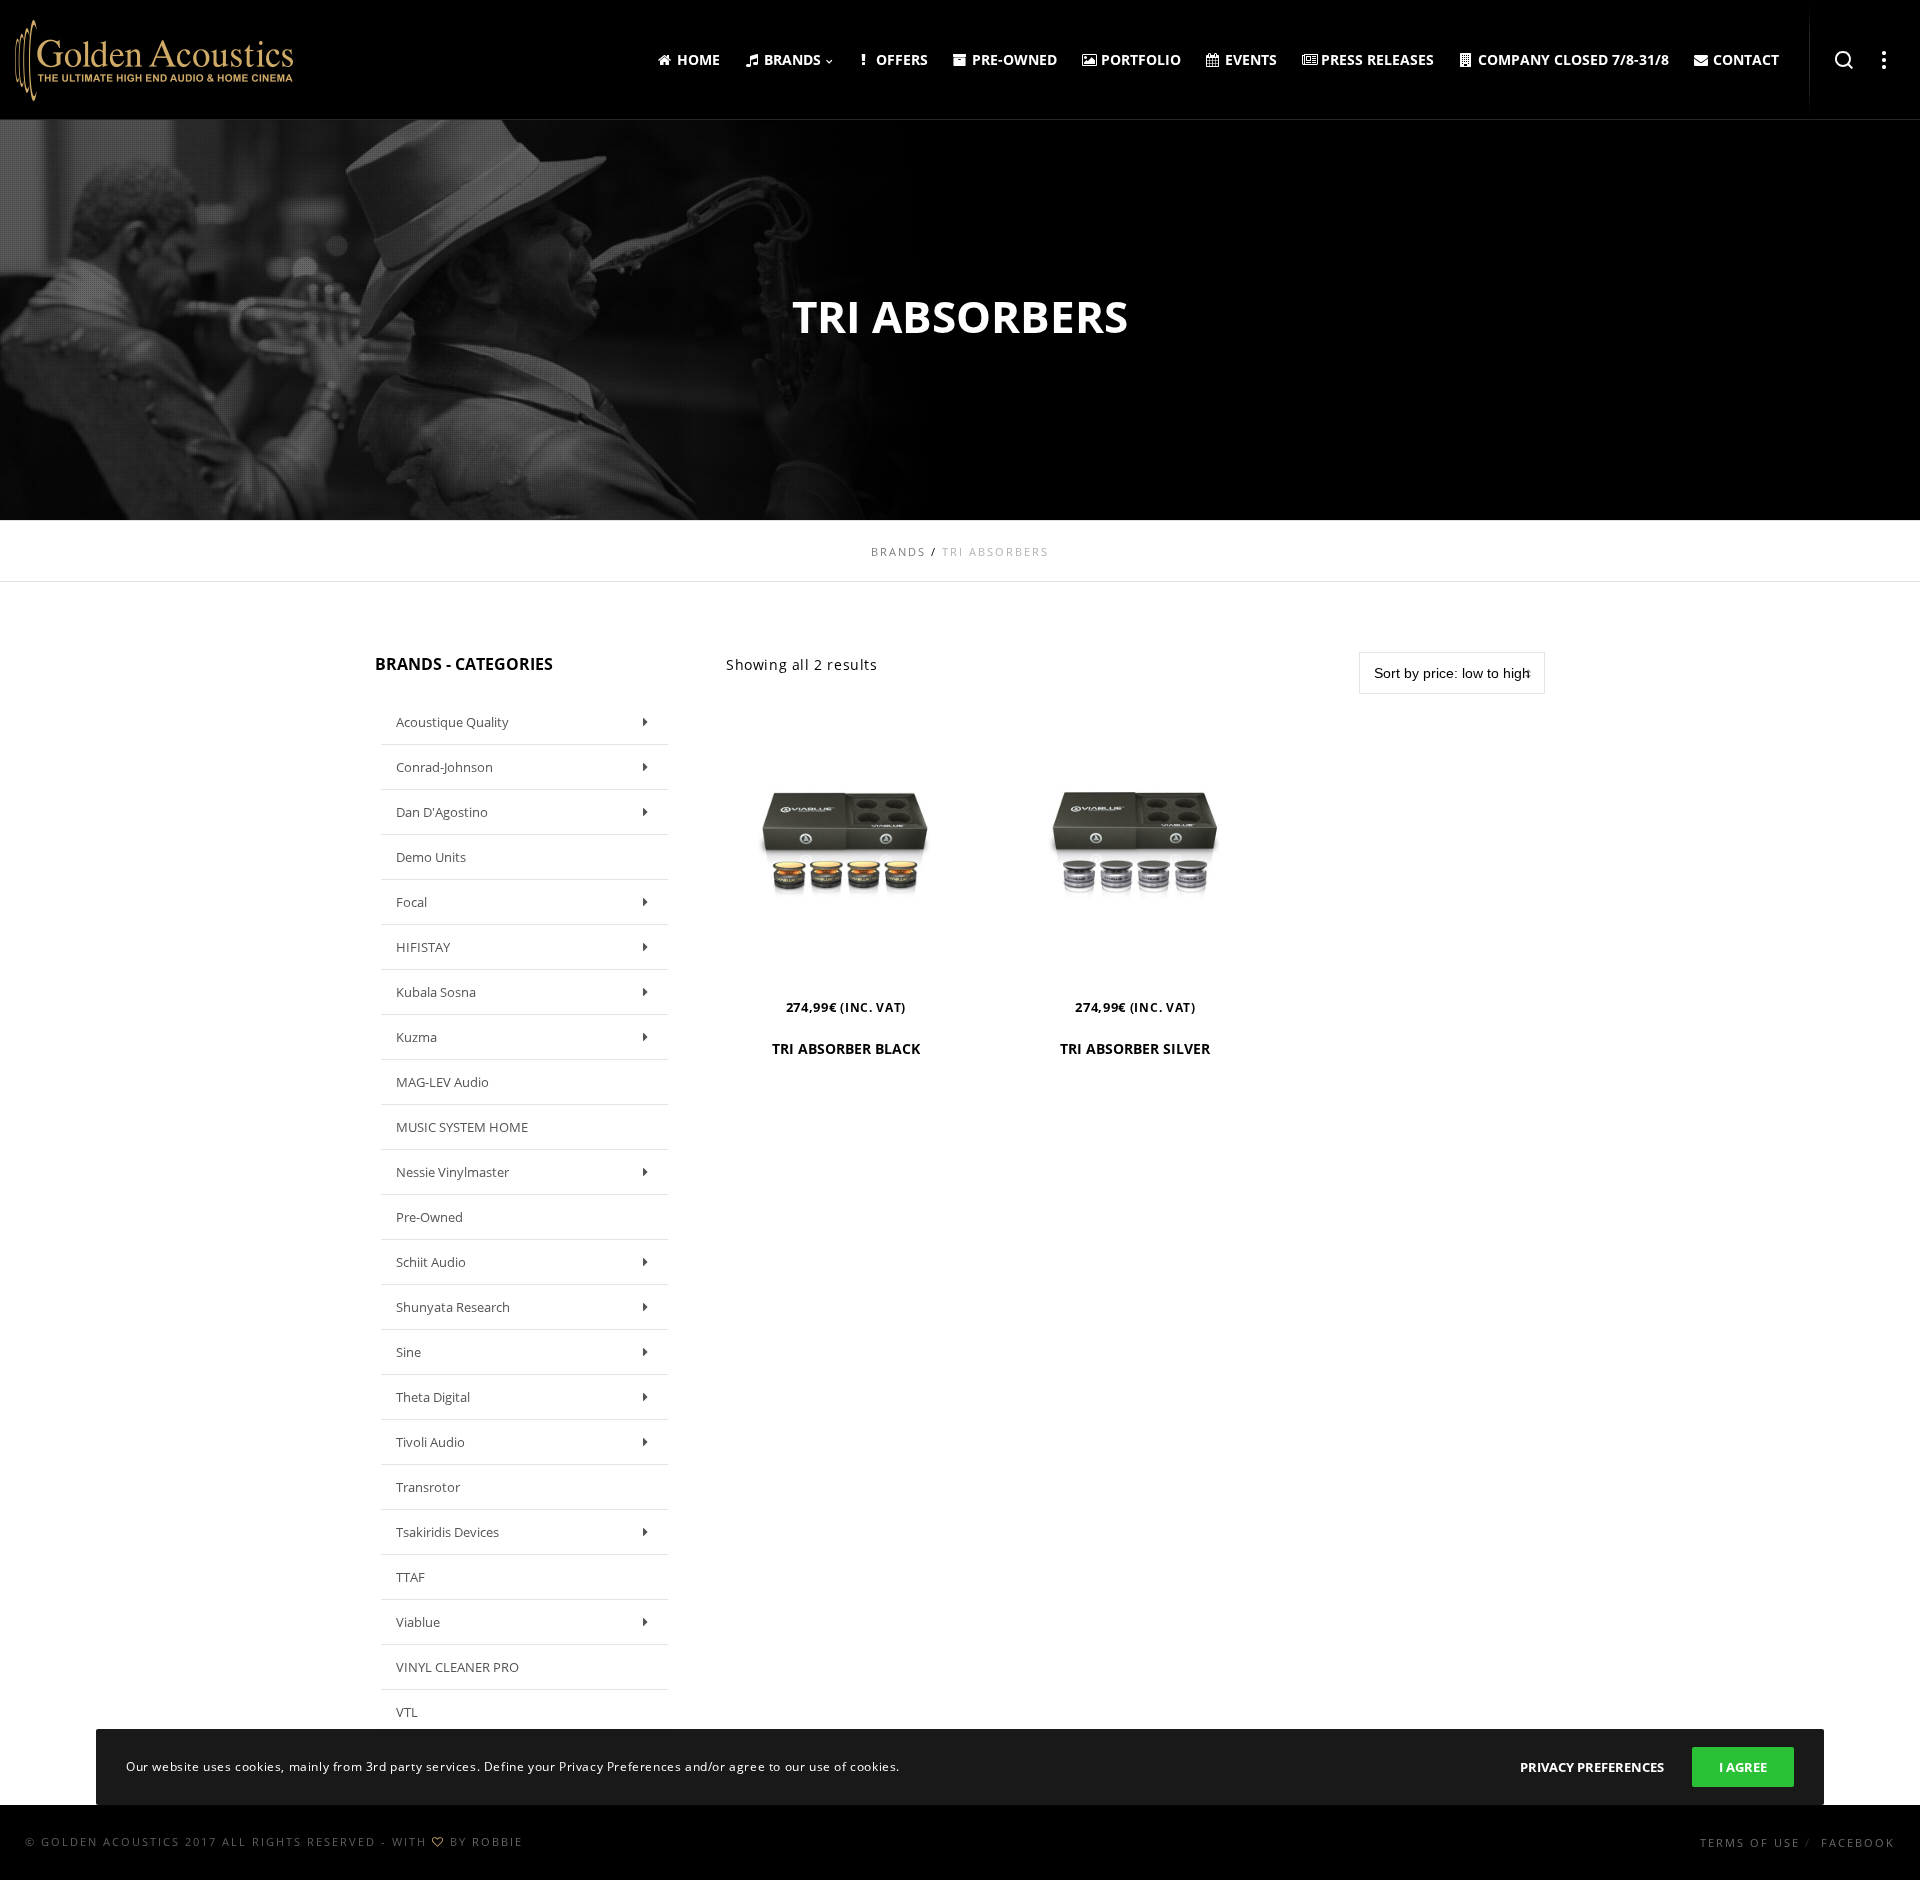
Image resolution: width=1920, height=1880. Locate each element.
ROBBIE (497, 1841)
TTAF (410, 1577)
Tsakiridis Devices (447, 1532)
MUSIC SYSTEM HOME (462, 1127)
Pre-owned (429, 1217)
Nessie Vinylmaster (452, 1172)
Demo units (431, 857)
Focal (411, 902)
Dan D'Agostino (442, 812)
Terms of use (1750, 1842)
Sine (408, 1352)
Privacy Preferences (1592, 1767)
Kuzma (416, 1037)
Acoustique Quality (452, 722)
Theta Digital (433, 1397)
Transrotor (428, 1487)
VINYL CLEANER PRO (457, 1667)
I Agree (1743, 1767)
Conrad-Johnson (444, 767)
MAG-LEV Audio (442, 1082)
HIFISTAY (423, 947)
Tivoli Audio (430, 1442)
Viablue (418, 1622)
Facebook (1858, 1842)
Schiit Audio (431, 1262)
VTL (407, 1712)
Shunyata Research (453, 1307)
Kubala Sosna (436, 992)
